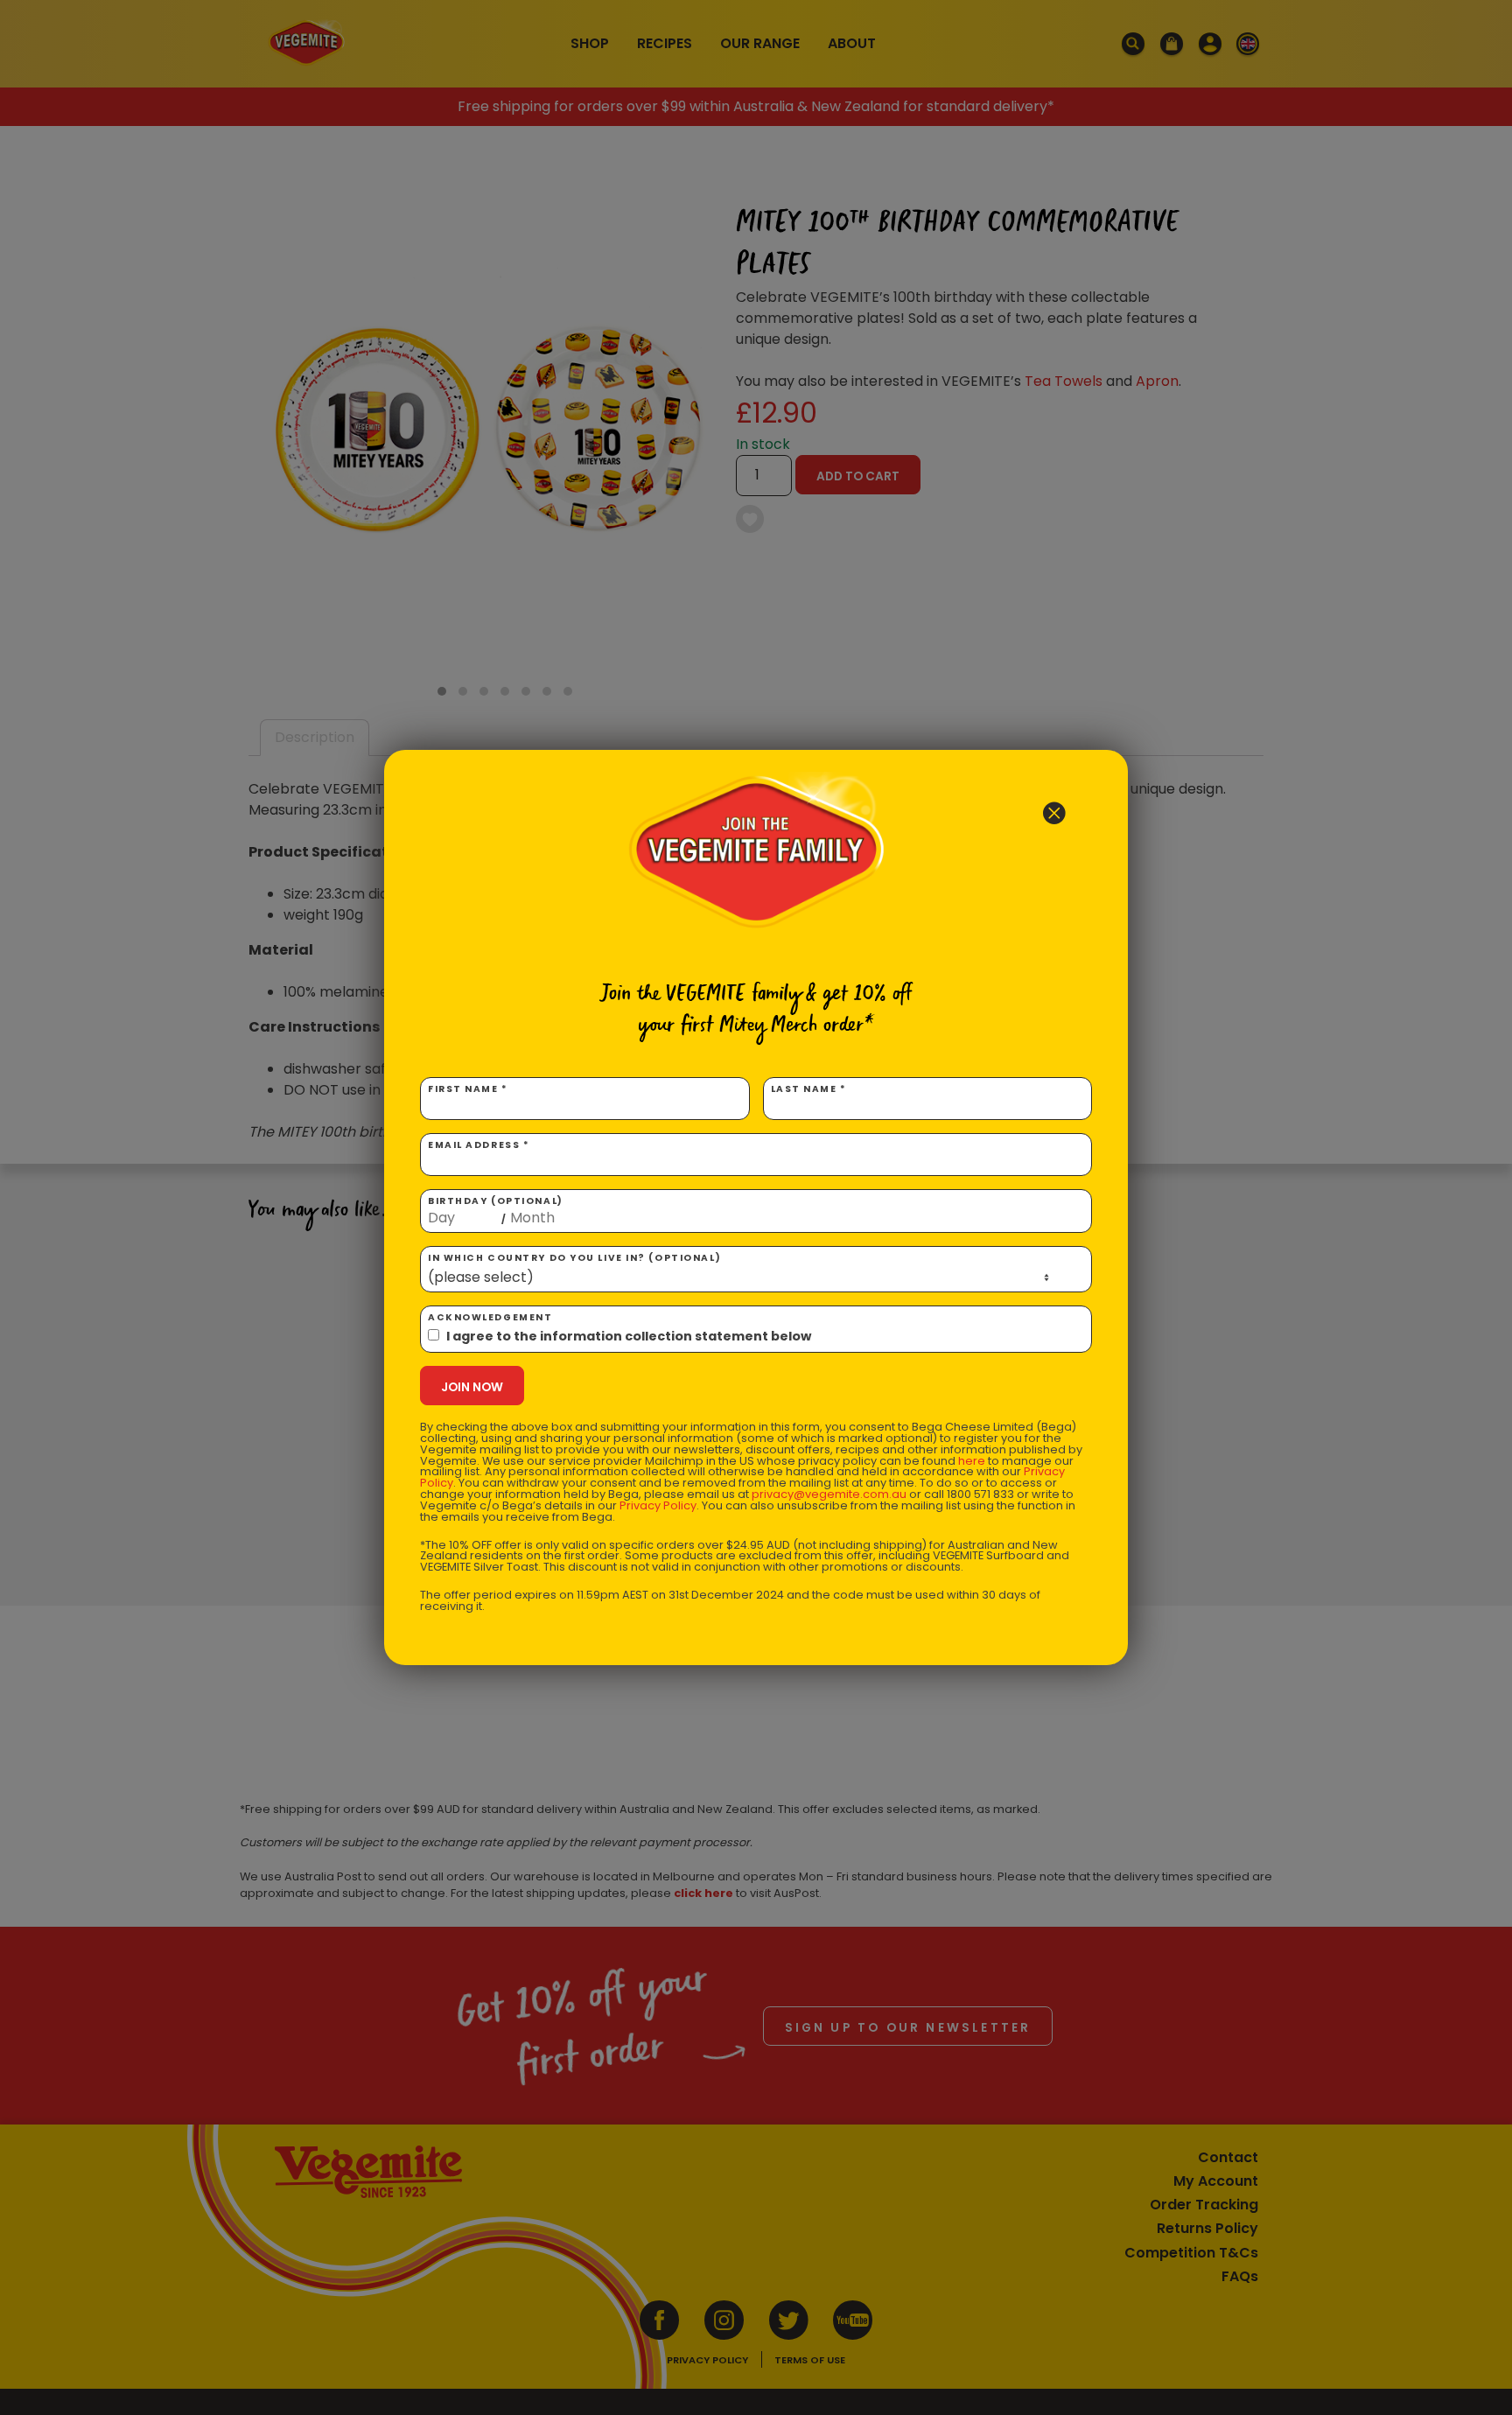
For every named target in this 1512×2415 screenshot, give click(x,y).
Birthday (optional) (496, 1210)
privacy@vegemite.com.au (829, 1494)
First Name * (468, 1089)
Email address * (479, 1145)
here (972, 1461)
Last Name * (809, 1089)
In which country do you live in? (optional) (574, 1258)
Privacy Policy (658, 1505)
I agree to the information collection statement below (629, 1336)
